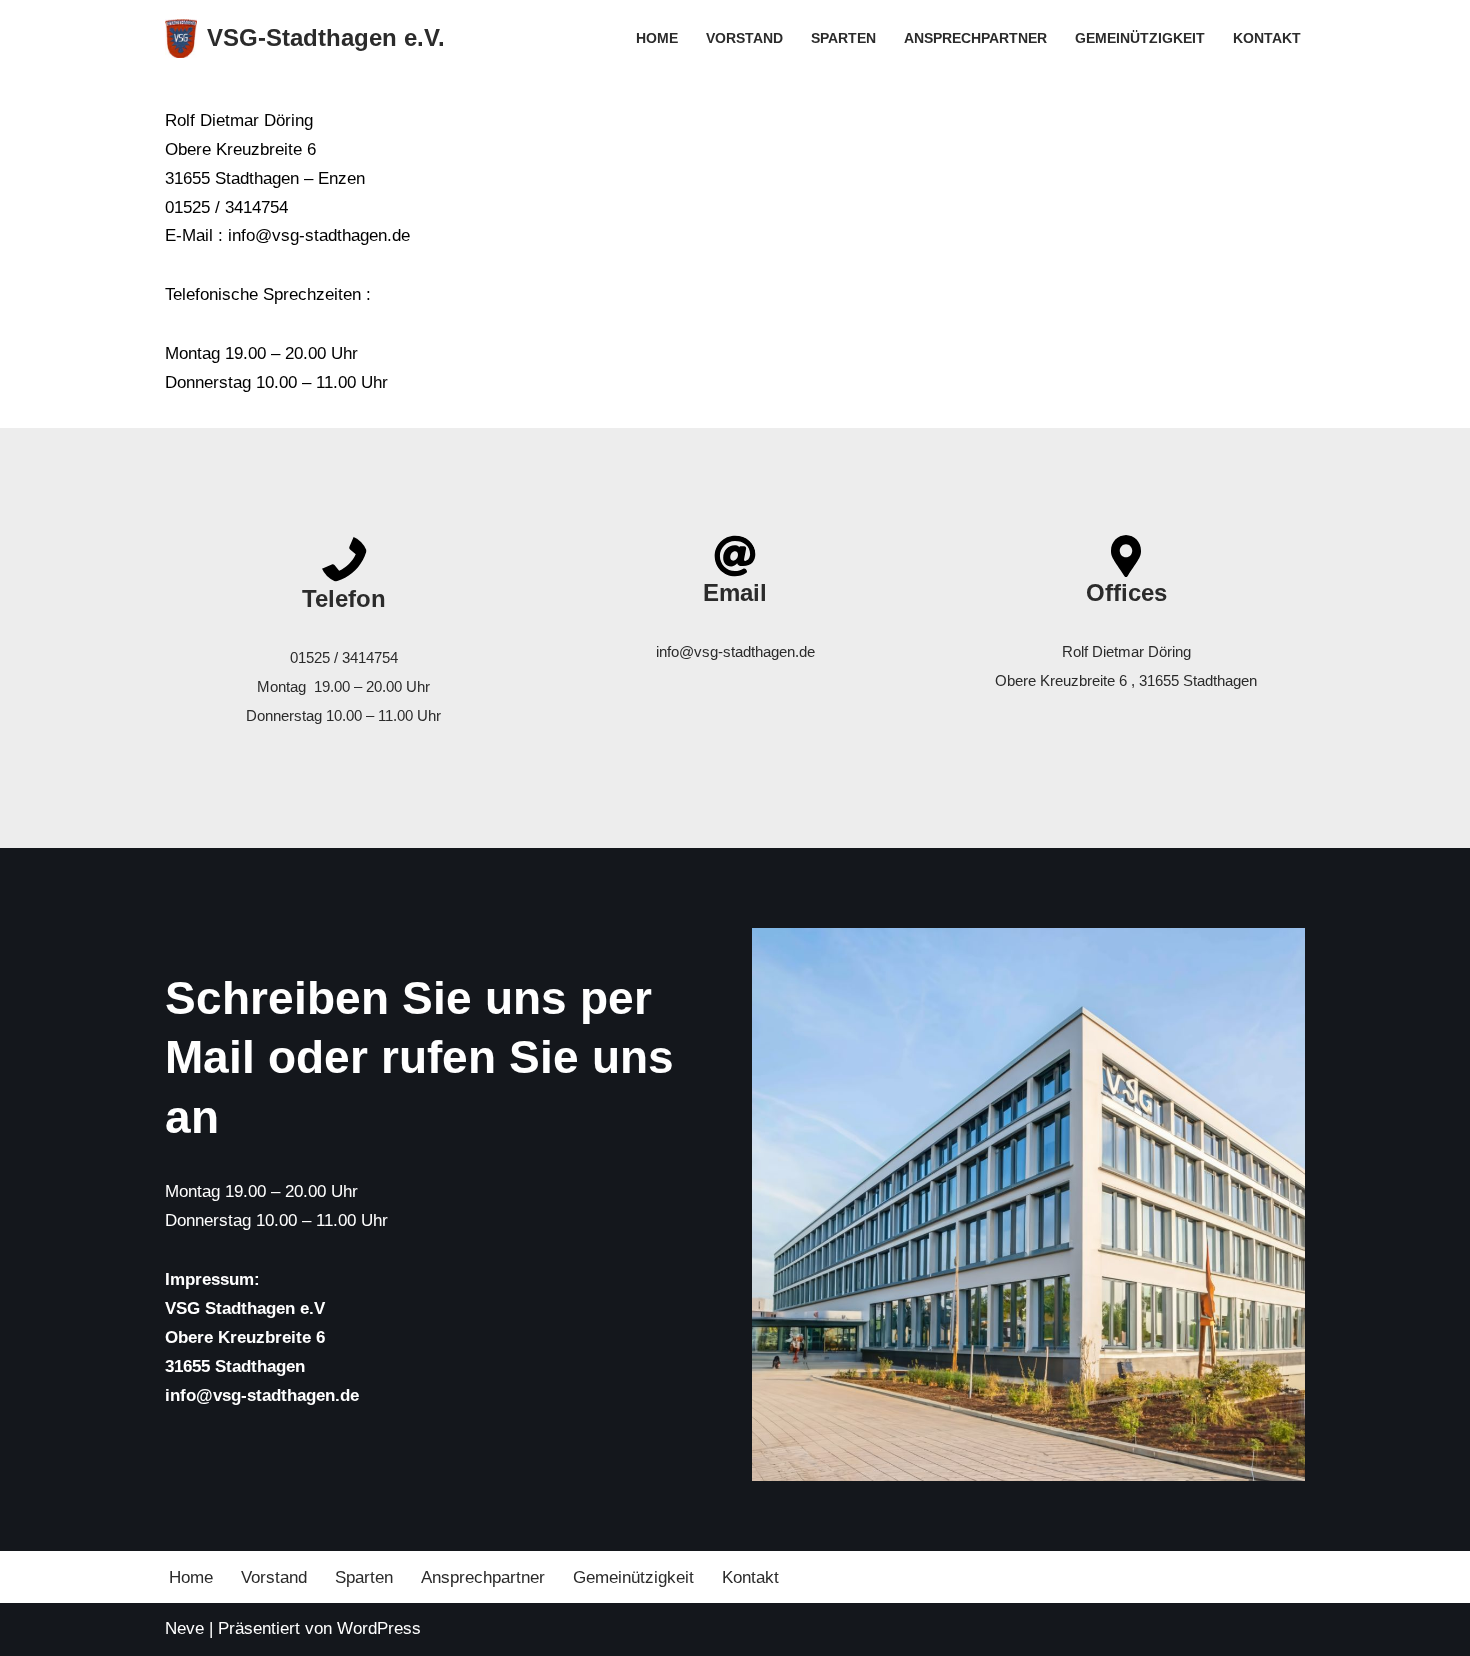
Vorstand (744, 38)
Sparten (843, 38)
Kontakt (1267, 38)
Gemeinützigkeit (1140, 38)
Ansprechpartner (975, 38)
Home (657, 38)
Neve (184, 1628)
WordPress (379, 1628)
